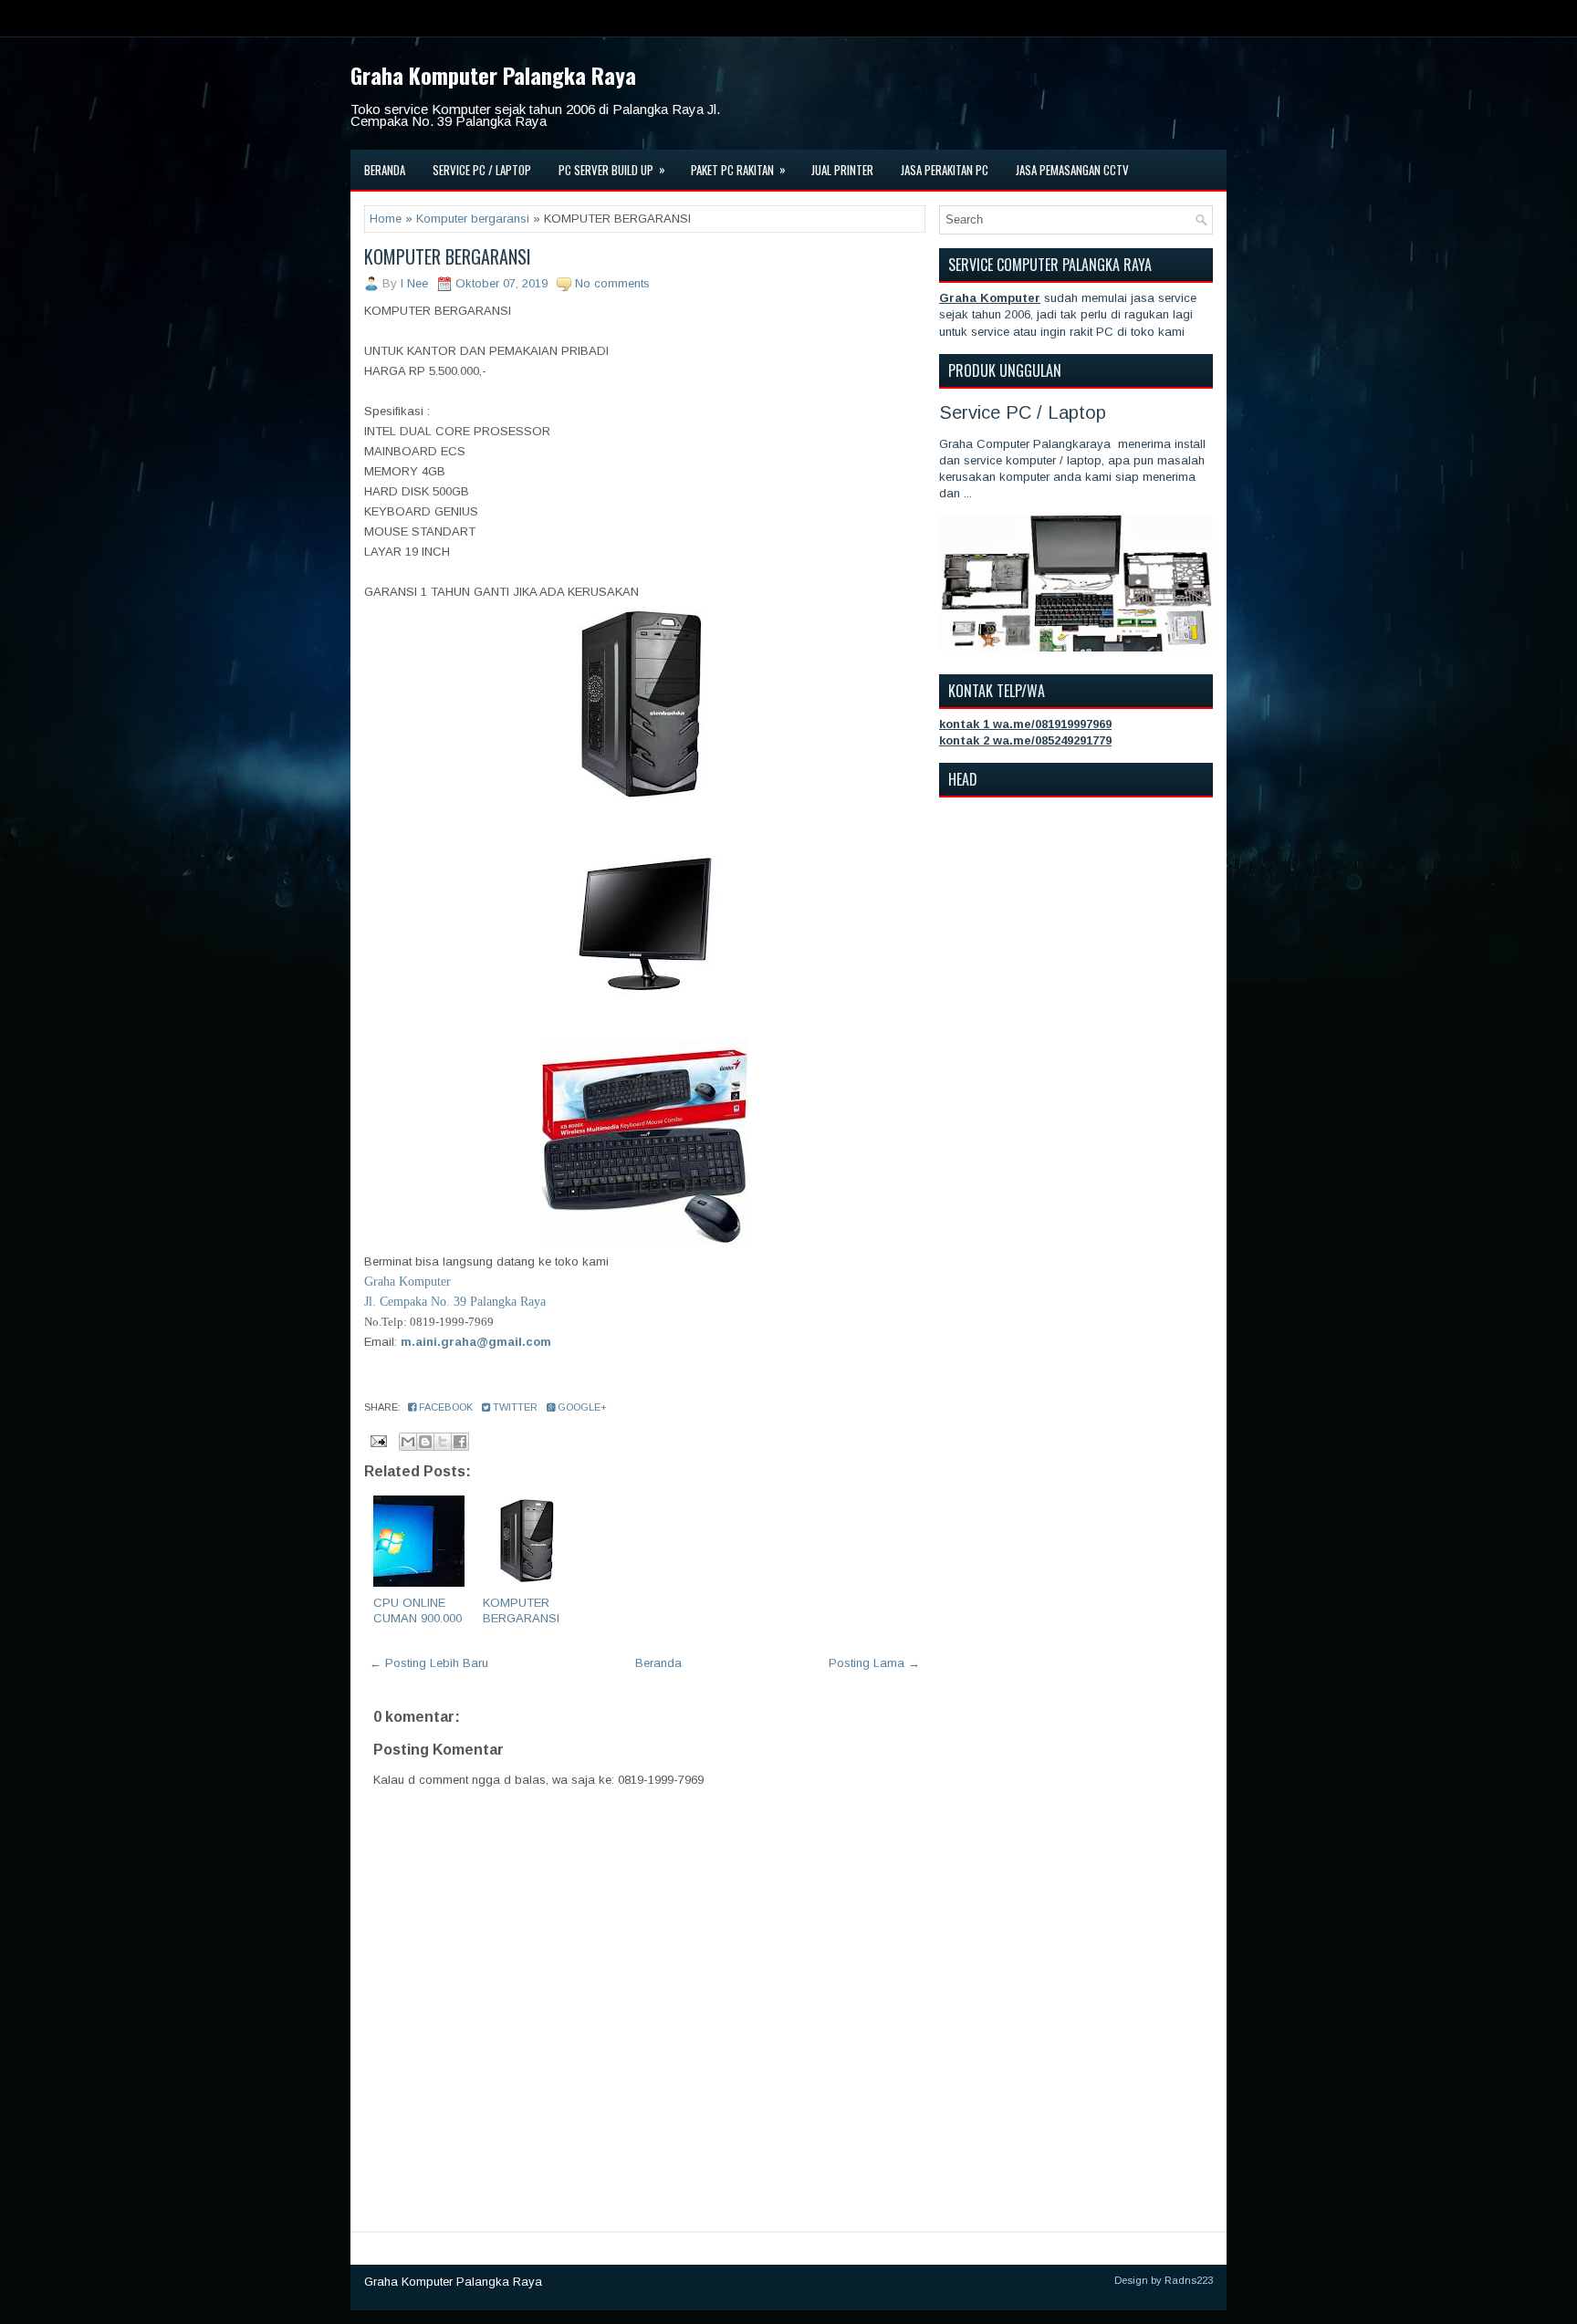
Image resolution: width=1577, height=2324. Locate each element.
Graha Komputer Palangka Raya (493, 75)
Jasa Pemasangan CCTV (1072, 170)
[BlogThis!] (425, 1442)
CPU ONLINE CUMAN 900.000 (418, 1610)
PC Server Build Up (612, 169)
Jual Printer (842, 170)
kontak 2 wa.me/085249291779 (1025, 740)
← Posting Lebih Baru (429, 1663)
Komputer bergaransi (473, 219)
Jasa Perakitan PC (945, 170)
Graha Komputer (407, 1282)
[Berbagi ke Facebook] (460, 1442)
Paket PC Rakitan (738, 169)
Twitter (514, 1407)
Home (386, 219)
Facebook (444, 1407)
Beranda (658, 1663)
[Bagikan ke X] (443, 1442)
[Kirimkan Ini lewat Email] (408, 1442)
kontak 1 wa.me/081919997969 (1025, 724)
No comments (612, 283)
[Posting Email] (377, 1439)
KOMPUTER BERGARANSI (448, 256)
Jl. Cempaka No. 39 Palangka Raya (455, 1302)
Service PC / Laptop (482, 170)
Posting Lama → (874, 1663)
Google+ (581, 1407)
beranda (385, 170)
